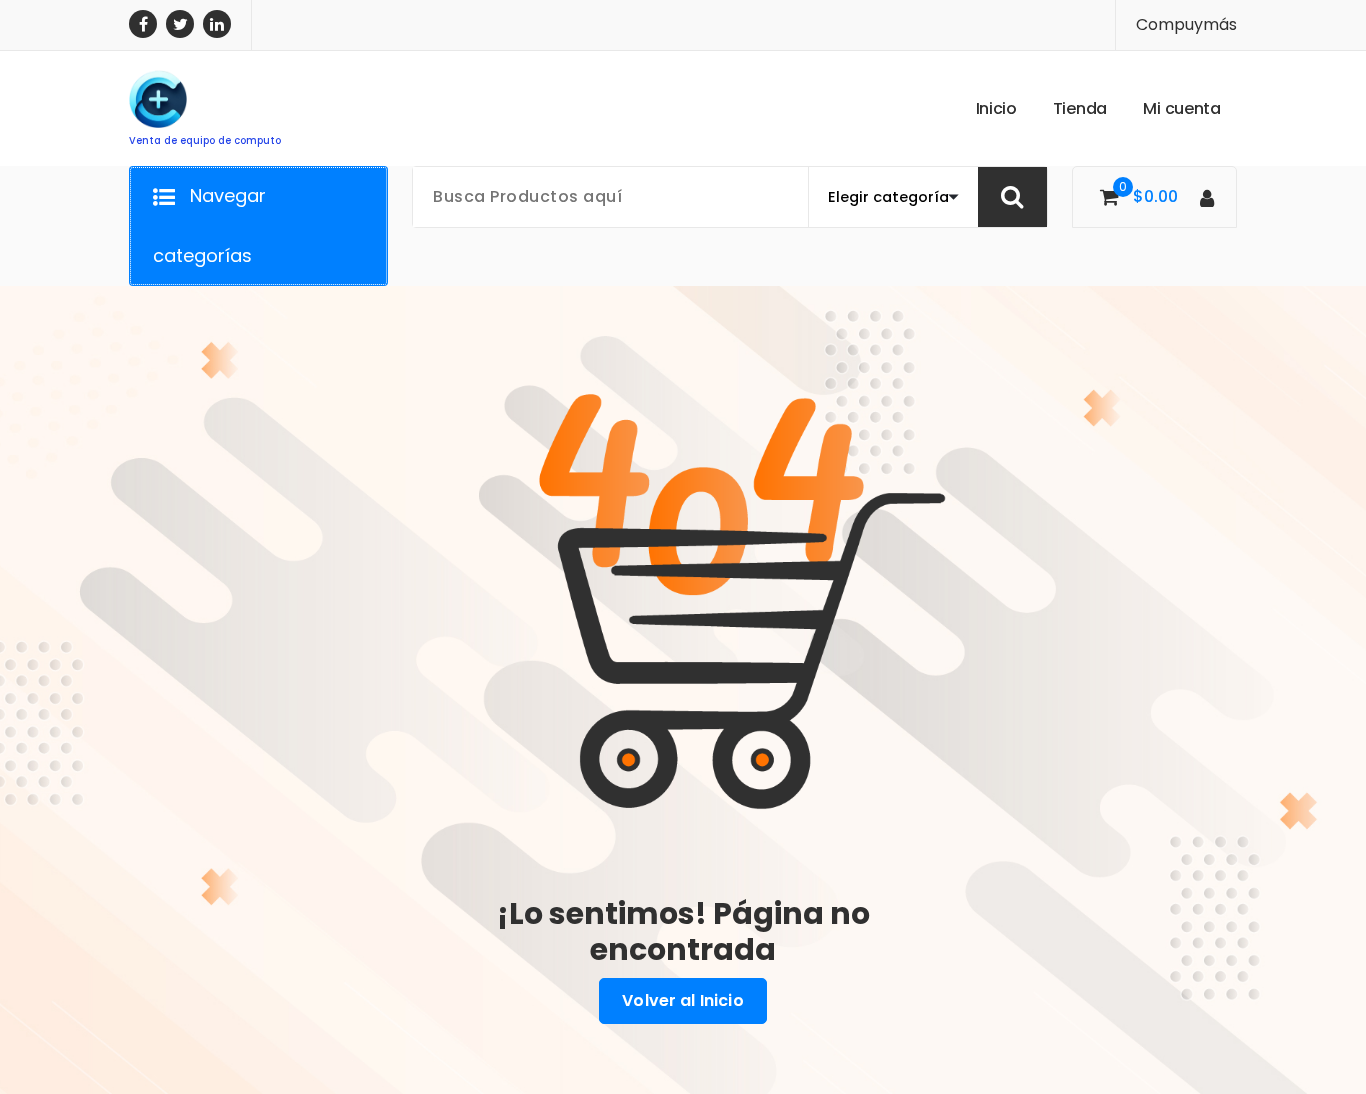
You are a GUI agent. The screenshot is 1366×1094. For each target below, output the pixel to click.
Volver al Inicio (683, 1000)
